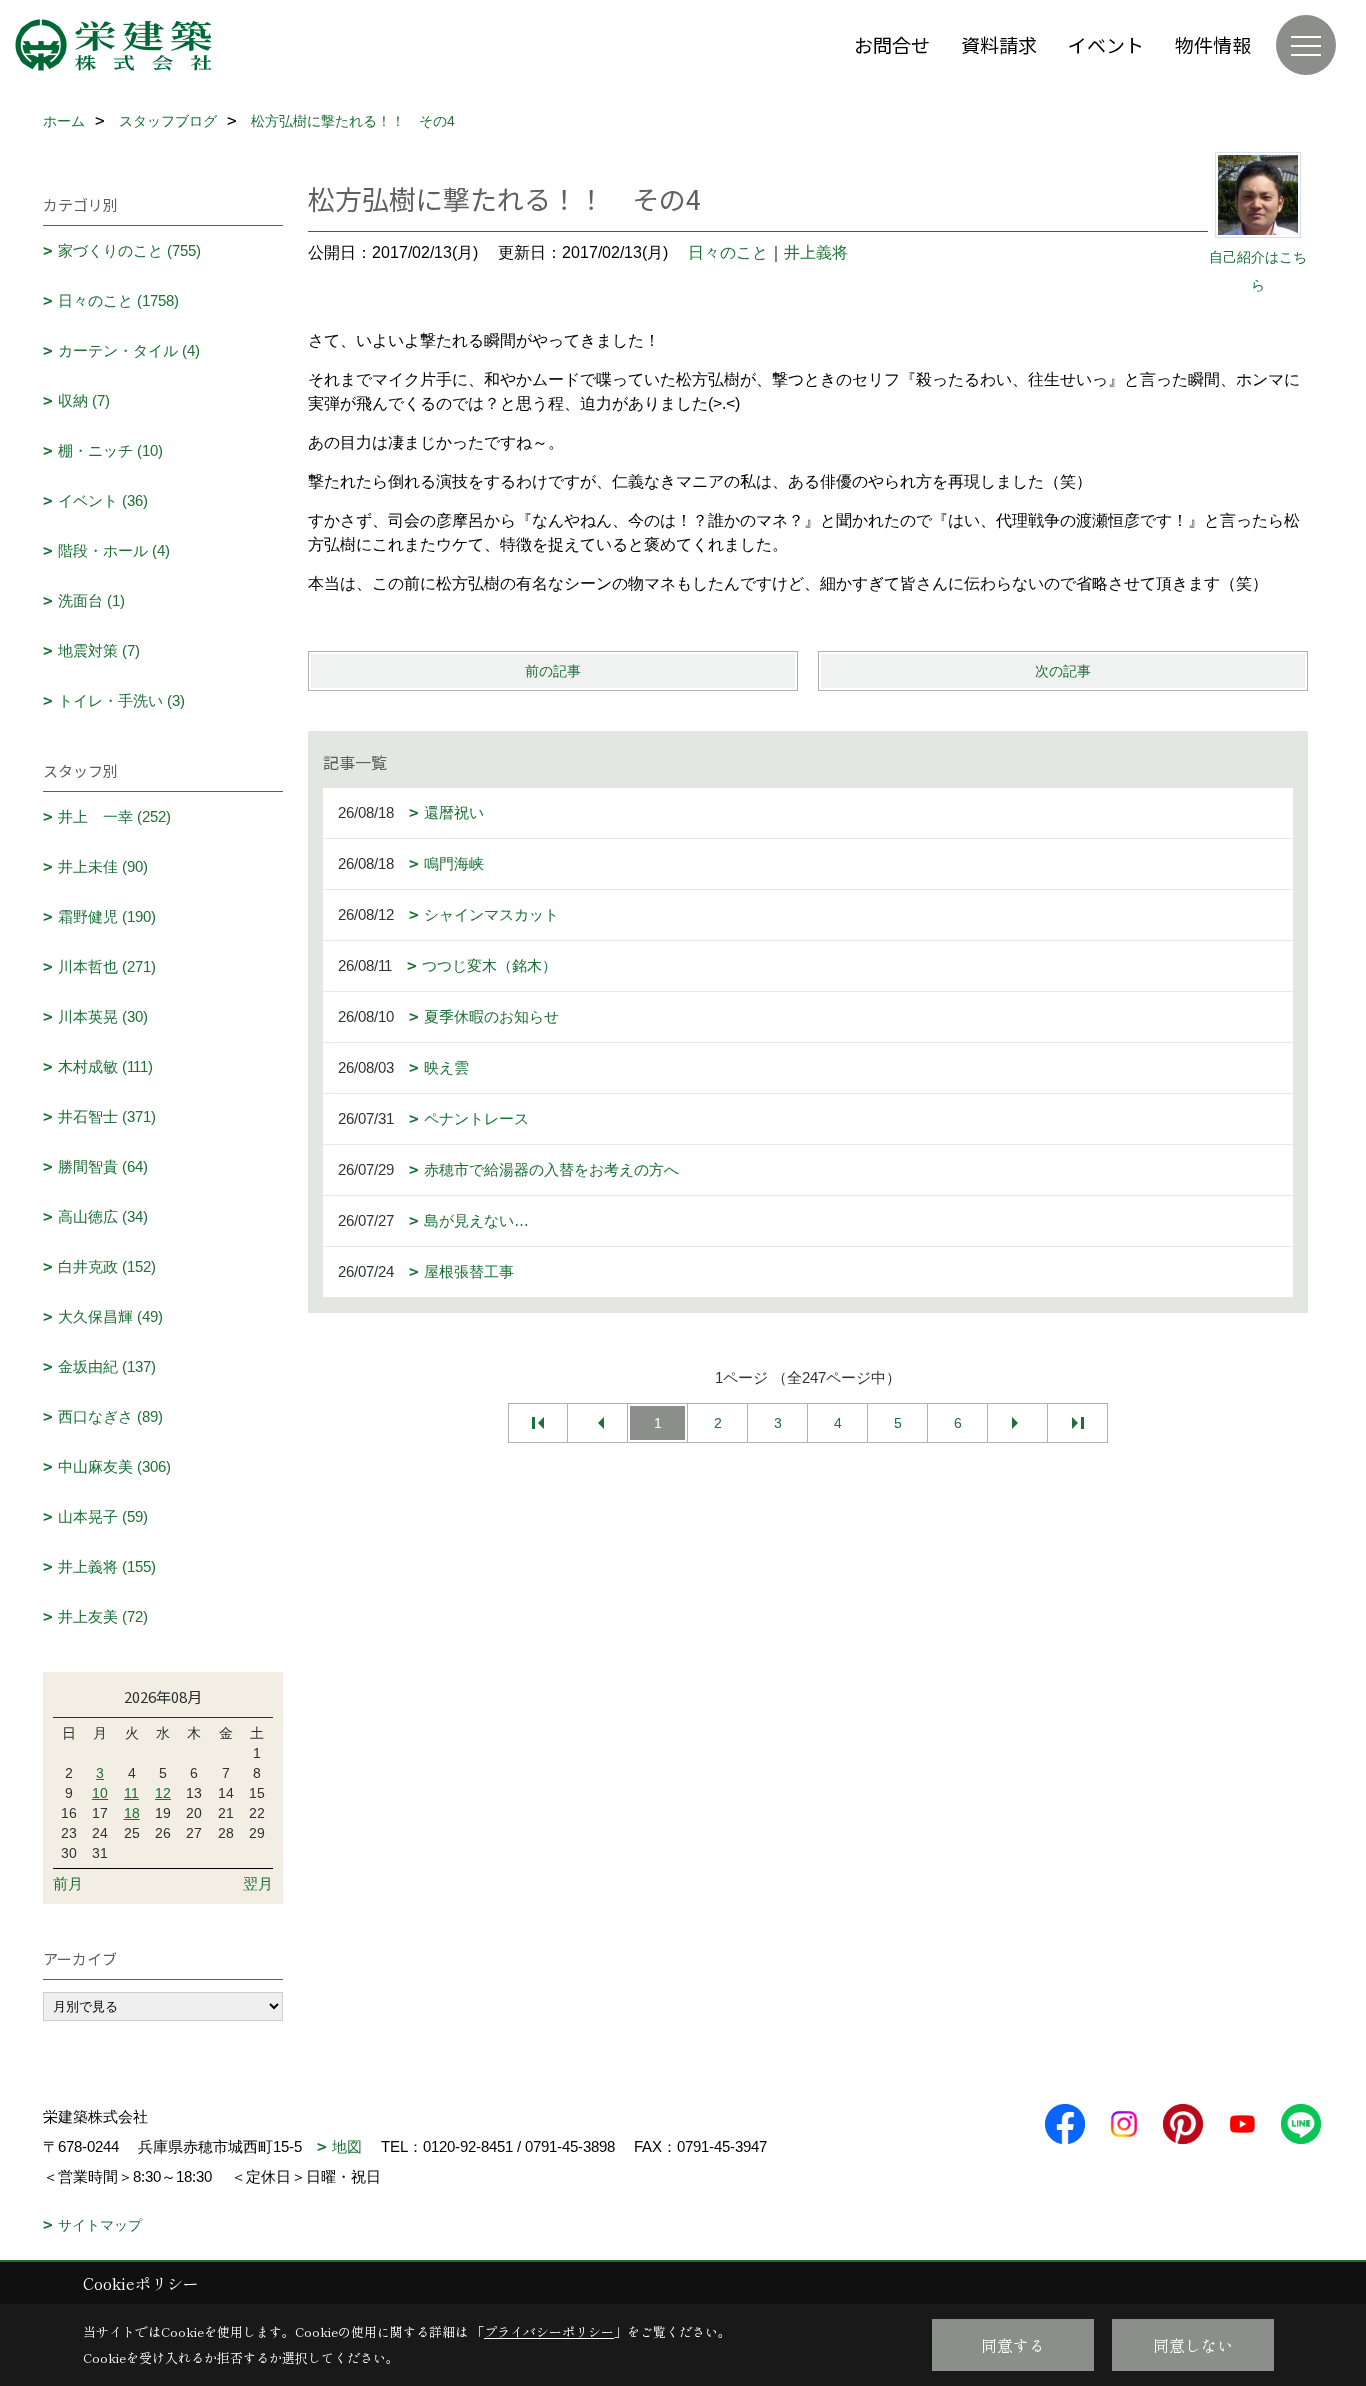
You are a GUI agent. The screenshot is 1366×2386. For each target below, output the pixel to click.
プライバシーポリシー (549, 2331)
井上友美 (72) (103, 1616)
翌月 (258, 1883)
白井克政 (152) (107, 1266)
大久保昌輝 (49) (110, 1316)
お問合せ (892, 44)
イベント (1106, 44)
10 (100, 1793)
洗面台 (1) (91, 600)
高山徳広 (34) (103, 1216)
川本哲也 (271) (107, 966)
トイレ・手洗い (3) (121, 700)
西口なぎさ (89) (110, 1416)
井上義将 (816, 252)
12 (163, 1793)
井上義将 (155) (107, 1566)
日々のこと (728, 252)
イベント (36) (103, 500)
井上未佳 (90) (103, 866)
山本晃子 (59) (103, 1516)
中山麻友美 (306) (114, 1466)
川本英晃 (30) (103, 1016)
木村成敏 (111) (105, 1066)
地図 (347, 2146)
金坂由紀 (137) (107, 1366)
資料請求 (999, 44)
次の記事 (1063, 671)
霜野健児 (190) (107, 916)
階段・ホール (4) (114, 550)
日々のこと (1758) (118, 300)
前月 (68, 1883)
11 (131, 1793)
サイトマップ (100, 2225)
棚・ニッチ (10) (110, 450)
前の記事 (553, 671)
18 (132, 1813)
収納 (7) (84, 400)
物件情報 (1213, 44)
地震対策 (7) (99, 650)
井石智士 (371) (107, 1116)
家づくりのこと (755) (129, 250)
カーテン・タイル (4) (129, 350)
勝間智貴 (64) (103, 1166)
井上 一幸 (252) (114, 816)
